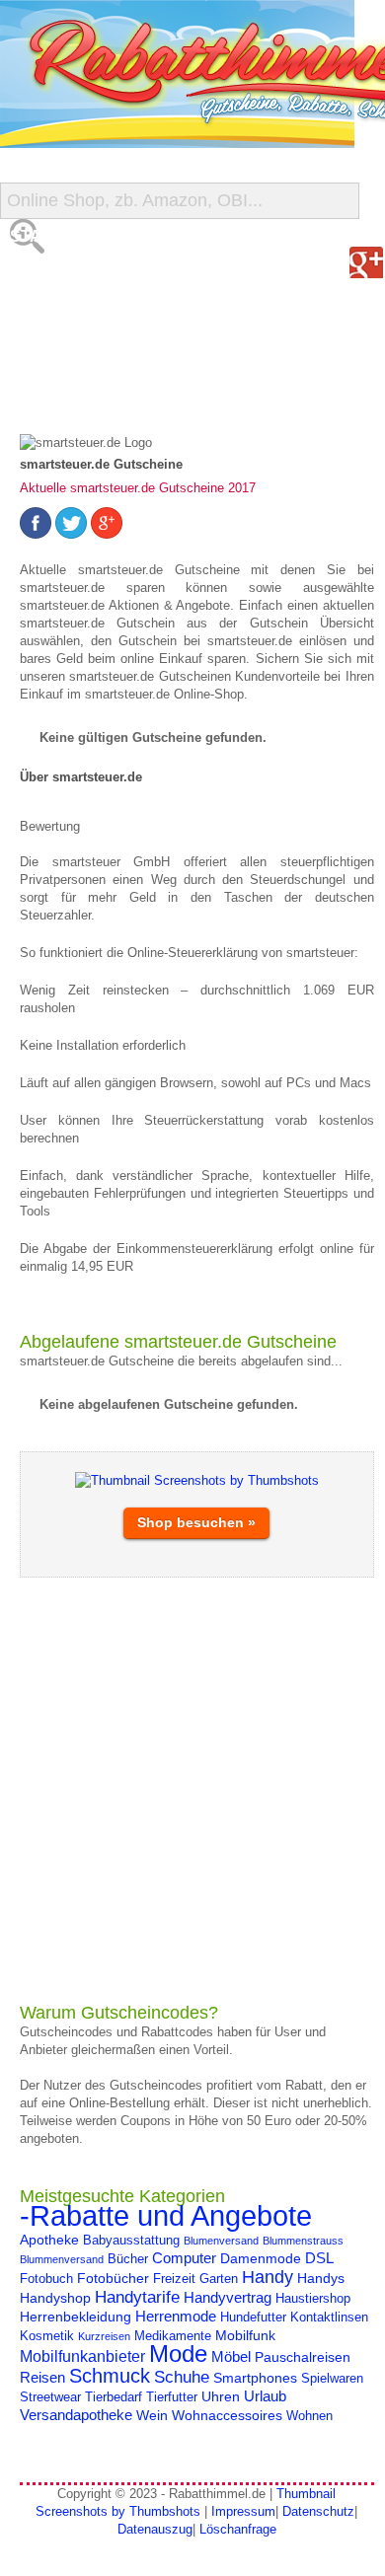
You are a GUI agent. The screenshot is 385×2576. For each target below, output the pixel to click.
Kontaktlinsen (329, 2318)
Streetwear (50, 2397)
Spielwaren (332, 2379)
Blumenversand (221, 2241)
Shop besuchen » (196, 1522)
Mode (178, 2354)
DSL (319, 2258)
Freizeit (174, 2279)
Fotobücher (113, 2278)
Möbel (231, 2356)
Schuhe (182, 2377)
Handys (321, 2278)
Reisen (42, 2377)
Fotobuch (46, 2279)
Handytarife (137, 2297)
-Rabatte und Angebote (166, 2215)
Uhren (221, 2396)
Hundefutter (253, 2318)
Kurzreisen (104, 2336)
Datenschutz (318, 2511)
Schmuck (110, 2376)
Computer (184, 2258)
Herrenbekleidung (76, 2317)
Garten (219, 2279)
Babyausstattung (131, 2241)
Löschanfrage (238, 2529)
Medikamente (173, 2336)
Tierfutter (172, 2397)
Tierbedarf (114, 2397)
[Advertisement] (192, 1790)
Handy (268, 2277)
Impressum (243, 2511)
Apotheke (49, 2240)
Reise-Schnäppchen (100, 355)
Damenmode (261, 2258)
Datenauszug (155, 2529)
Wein (152, 2415)
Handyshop (55, 2298)
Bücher (128, 2259)
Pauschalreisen (303, 2357)
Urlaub (265, 2396)
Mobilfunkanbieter (82, 2356)
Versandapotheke (76, 2415)
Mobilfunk (245, 2335)
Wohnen (309, 2416)
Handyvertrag (228, 2297)
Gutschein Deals (87, 394)
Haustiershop (313, 2299)
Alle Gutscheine (86, 276)
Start (37, 236)
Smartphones (255, 2378)
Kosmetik (47, 2336)
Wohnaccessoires (227, 2415)
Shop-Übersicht (82, 315)
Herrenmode (176, 2316)
